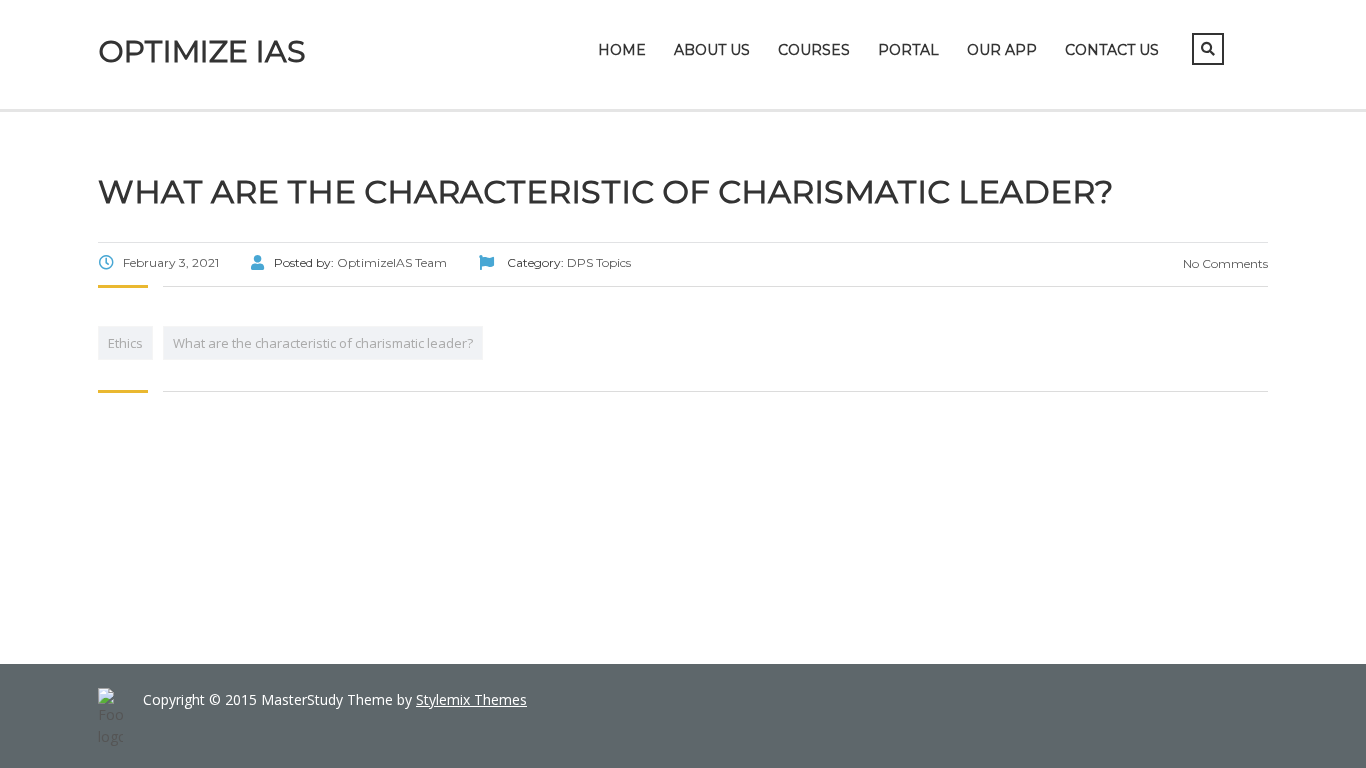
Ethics (125, 343)
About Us (712, 50)
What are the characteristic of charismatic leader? (323, 343)
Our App (1002, 50)
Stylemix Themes (471, 699)
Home (622, 50)
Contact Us (1112, 50)
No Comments (1224, 263)
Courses (814, 50)
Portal (908, 50)
